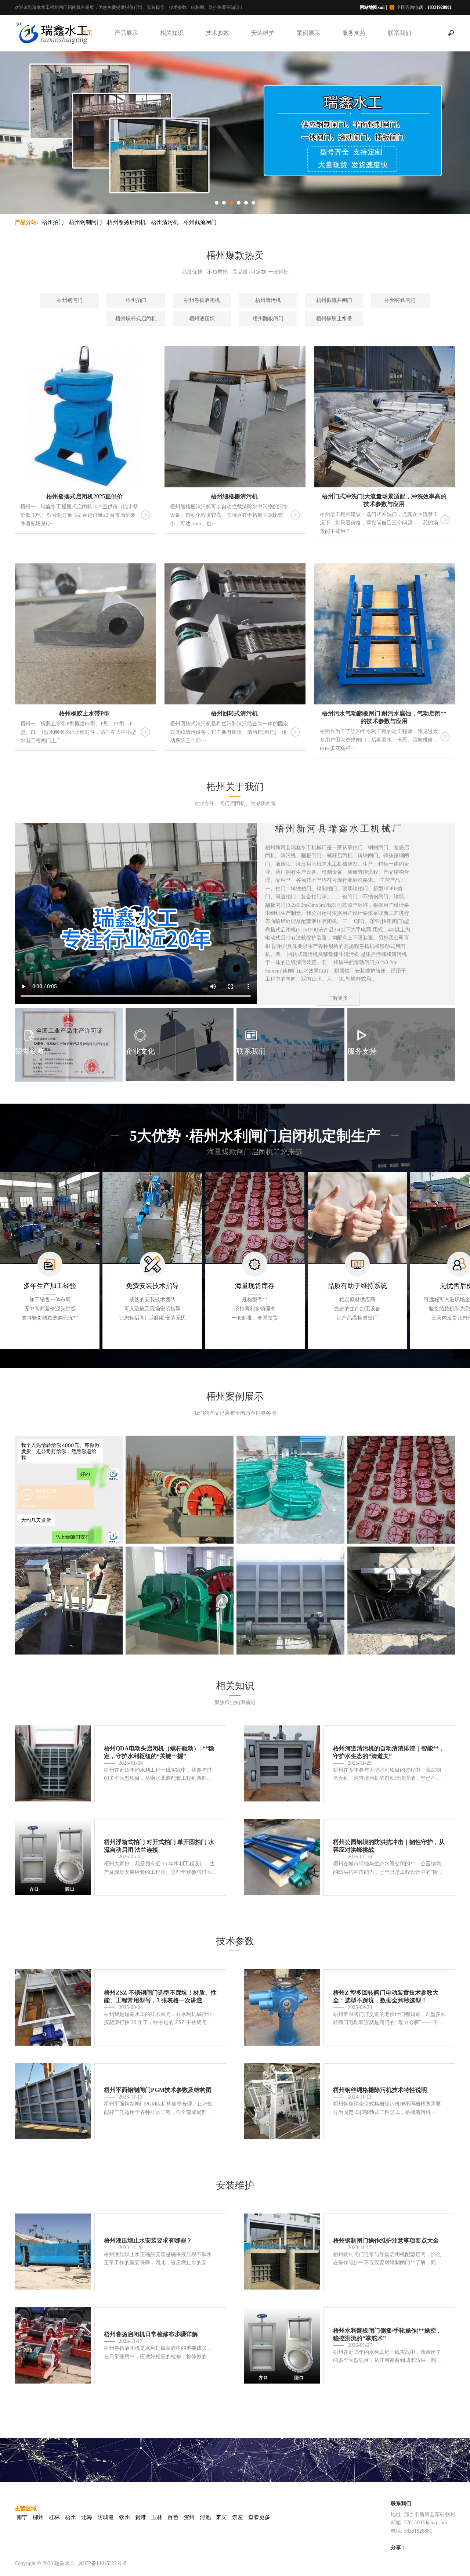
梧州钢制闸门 (86, 222)
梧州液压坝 (202, 319)
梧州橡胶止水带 (334, 319)
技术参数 (217, 33)
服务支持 (354, 33)
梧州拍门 (53, 222)
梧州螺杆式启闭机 (136, 319)
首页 (87, 33)
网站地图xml (372, 7)
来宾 (221, 2517)
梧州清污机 (165, 222)
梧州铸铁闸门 (400, 300)
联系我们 (399, 33)
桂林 (54, 2517)
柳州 (38, 2517)
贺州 (189, 2517)
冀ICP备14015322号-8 (102, 2563)
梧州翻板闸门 (268, 319)
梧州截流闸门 (200, 222)
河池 (205, 2517)
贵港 (141, 2517)
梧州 (70, 2517)
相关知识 (172, 33)
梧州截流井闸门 (334, 300)
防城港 (106, 2517)
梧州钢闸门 (70, 300)
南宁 (22, 2517)
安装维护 (263, 33)
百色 (173, 2517)
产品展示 (126, 33)
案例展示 (308, 33)
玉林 (157, 2517)
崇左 (238, 2517)
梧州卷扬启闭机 (126, 222)
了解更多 (338, 998)
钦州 (124, 2517)
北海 (87, 2517)
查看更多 (259, 2517)
